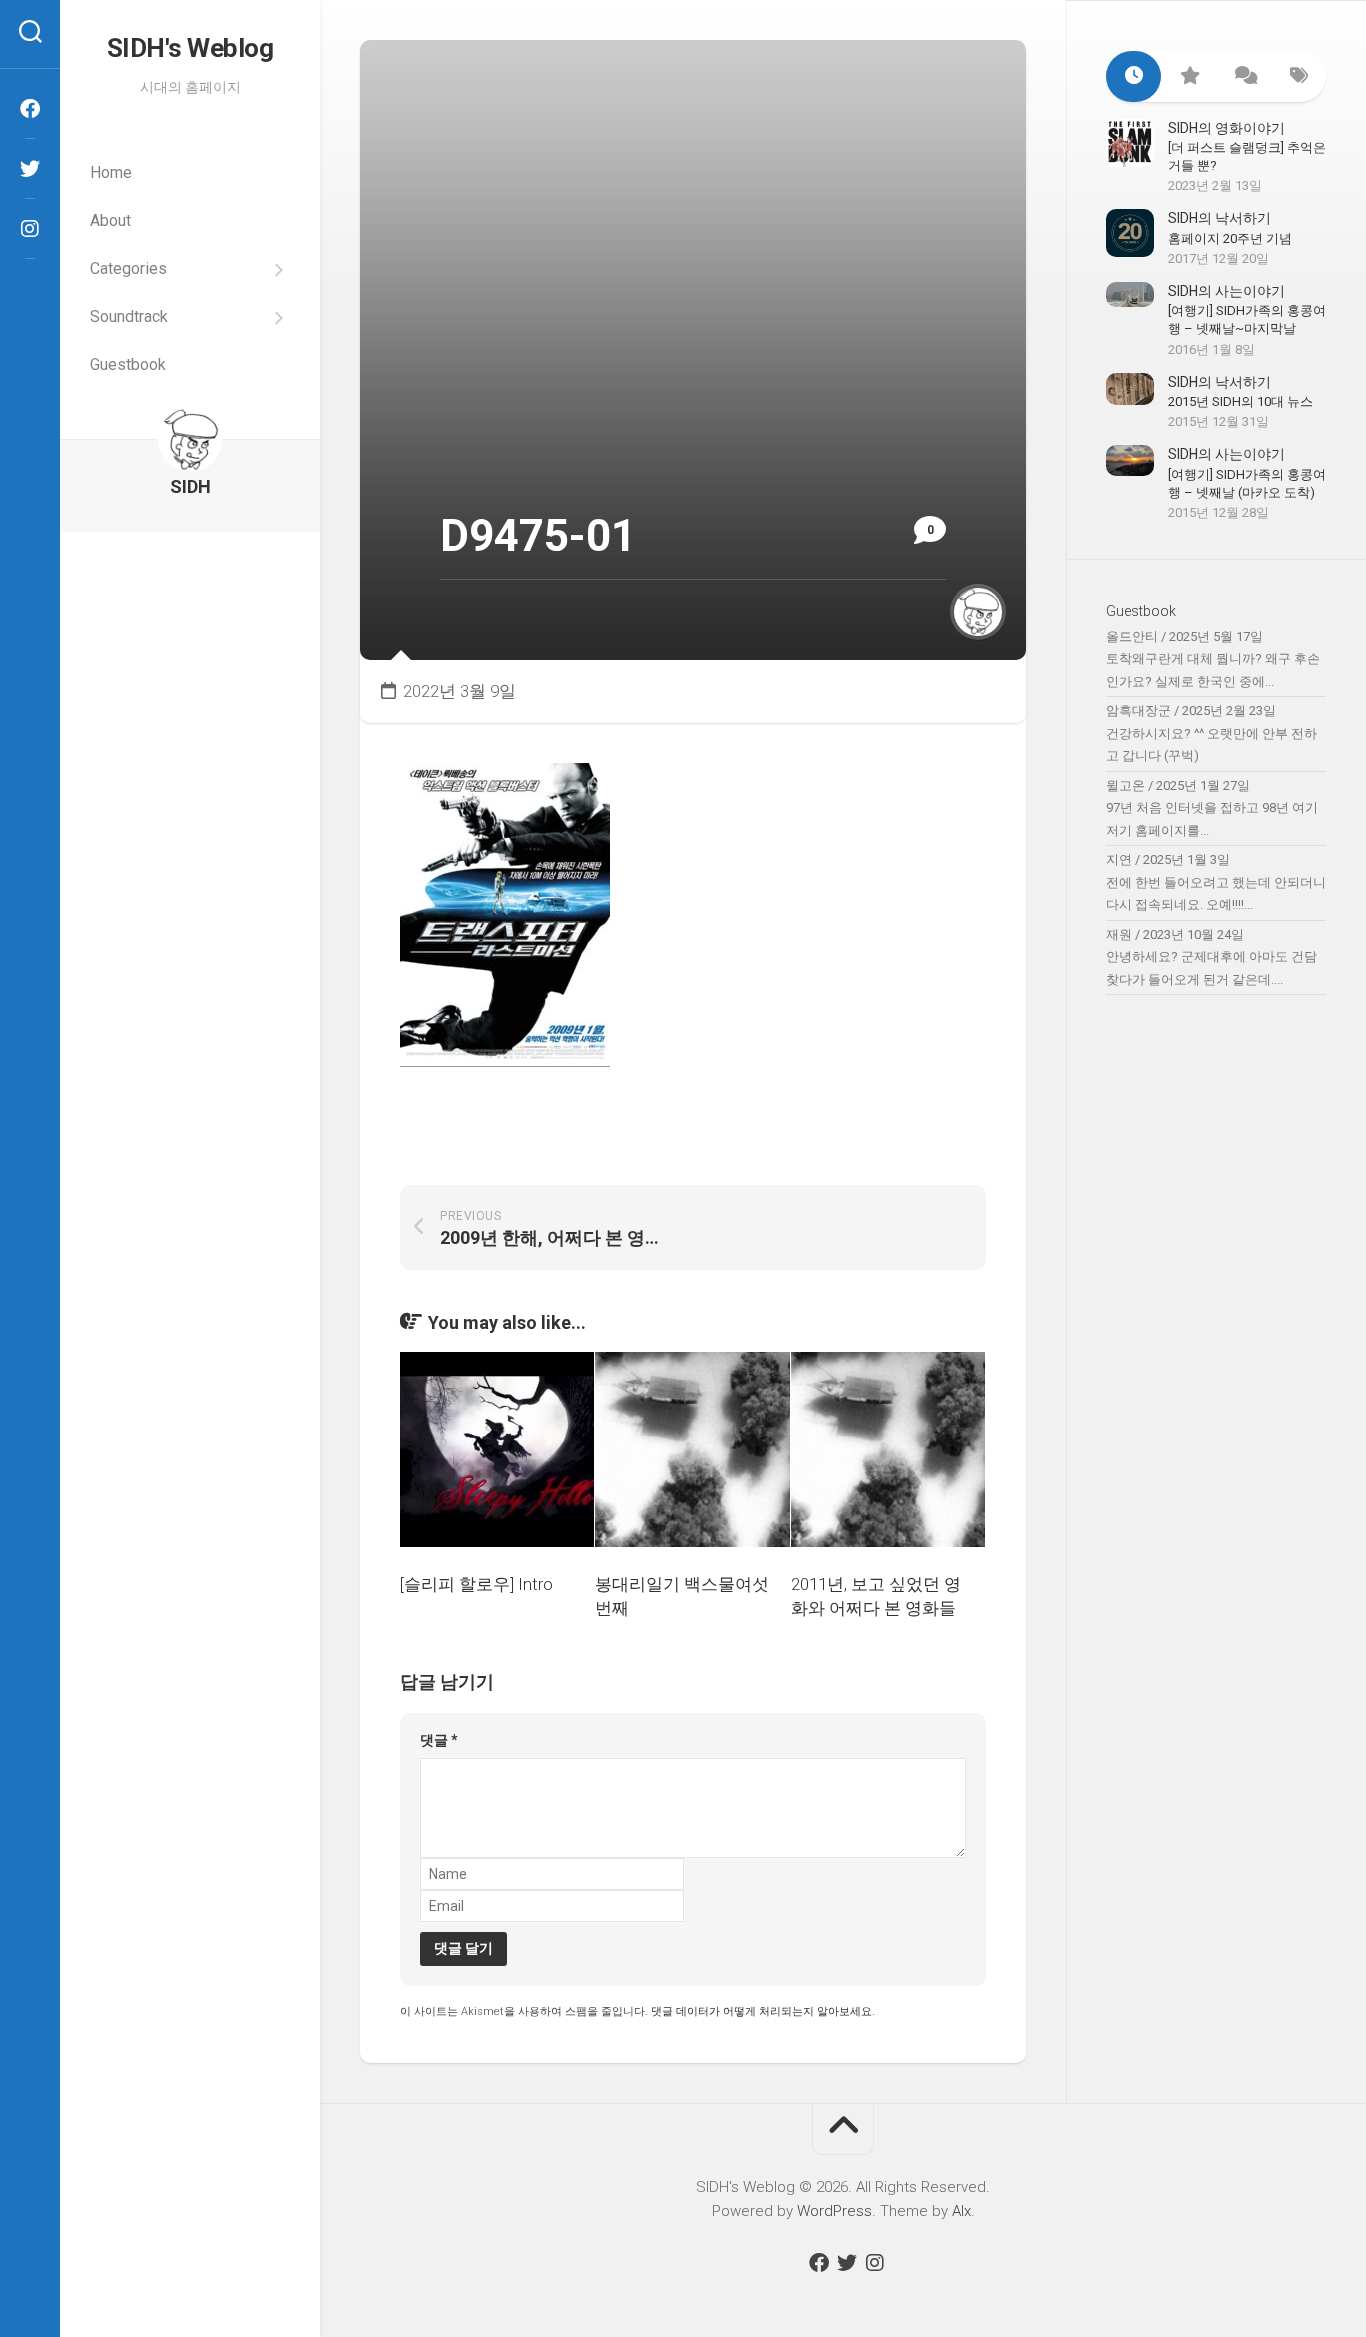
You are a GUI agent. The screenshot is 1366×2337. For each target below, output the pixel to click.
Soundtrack (129, 316)
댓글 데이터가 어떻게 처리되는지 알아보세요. (763, 2011)
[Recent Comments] (1243, 76)
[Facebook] (30, 109)
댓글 (439, 1740)
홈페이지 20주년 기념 (1230, 238)
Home (111, 172)
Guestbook (128, 364)
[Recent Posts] (1133, 76)
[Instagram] (30, 229)
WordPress (834, 2211)
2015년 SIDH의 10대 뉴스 (1240, 401)
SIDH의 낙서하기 (1219, 218)
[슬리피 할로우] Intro (476, 1584)
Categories (128, 268)
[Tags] (1298, 76)
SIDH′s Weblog (190, 48)
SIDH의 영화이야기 (1226, 128)
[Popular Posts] (1188, 76)
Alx (961, 2211)
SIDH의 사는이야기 (1226, 291)
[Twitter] (30, 169)
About (110, 220)
